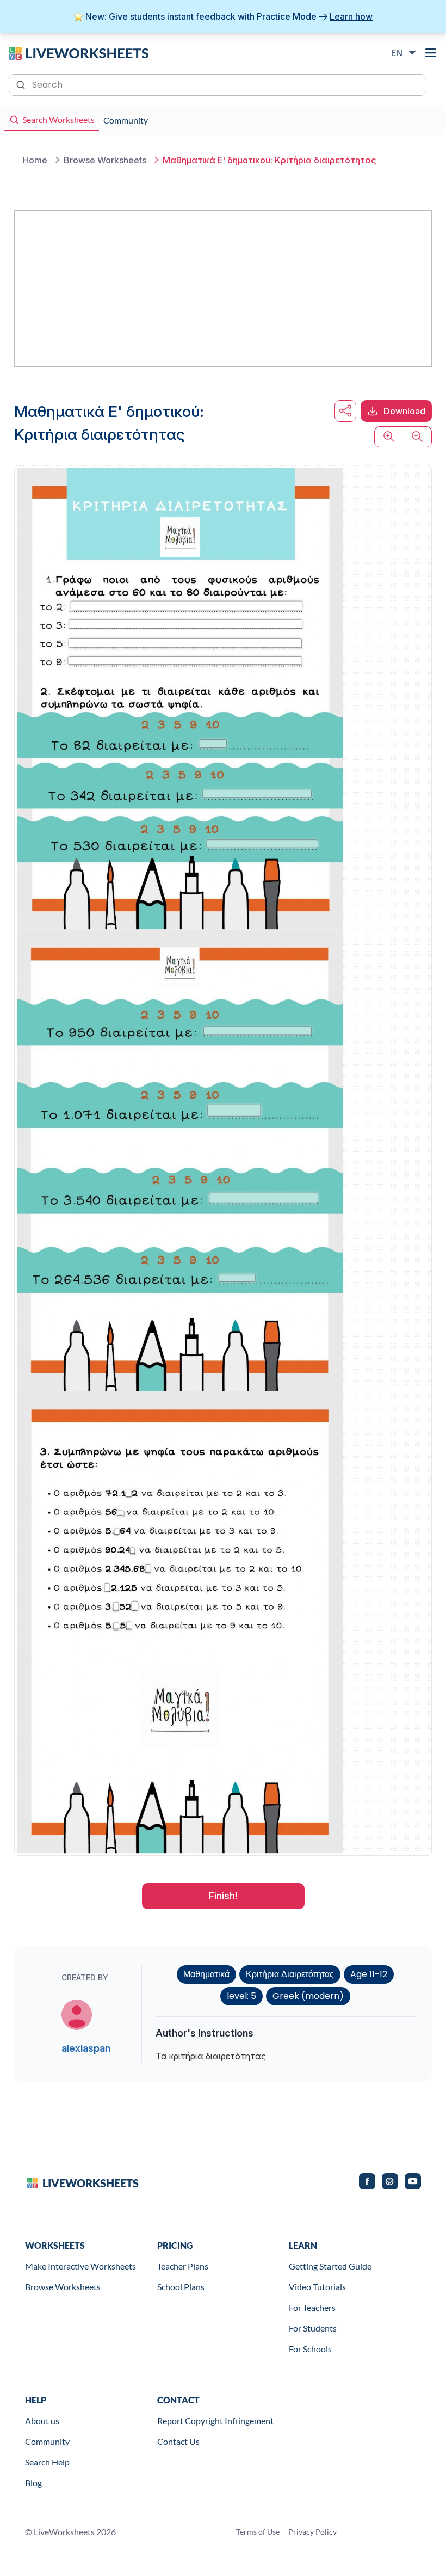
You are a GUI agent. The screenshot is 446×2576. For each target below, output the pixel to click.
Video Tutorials (317, 2287)
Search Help (47, 2462)
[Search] (22, 84)
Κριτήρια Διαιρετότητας (290, 1974)
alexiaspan (86, 2048)
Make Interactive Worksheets (80, 2266)
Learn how (351, 16)
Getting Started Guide (330, 2266)
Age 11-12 (369, 1974)
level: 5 (241, 1996)
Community (47, 2441)
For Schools (310, 2349)
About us (42, 2421)
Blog (33, 2483)
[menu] (431, 53)
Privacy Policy (312, 2532)
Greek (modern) (308, 1996)
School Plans (181, 2287)
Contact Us (178, 2441)
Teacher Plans (183, 2266)
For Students (313, 2328)
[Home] (79, 52)
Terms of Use (258, 2532)
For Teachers (312, 2307)
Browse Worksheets (63, 2287)
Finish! (223, 1896)
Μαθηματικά (206, 1974)
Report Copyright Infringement (215, 2421)
